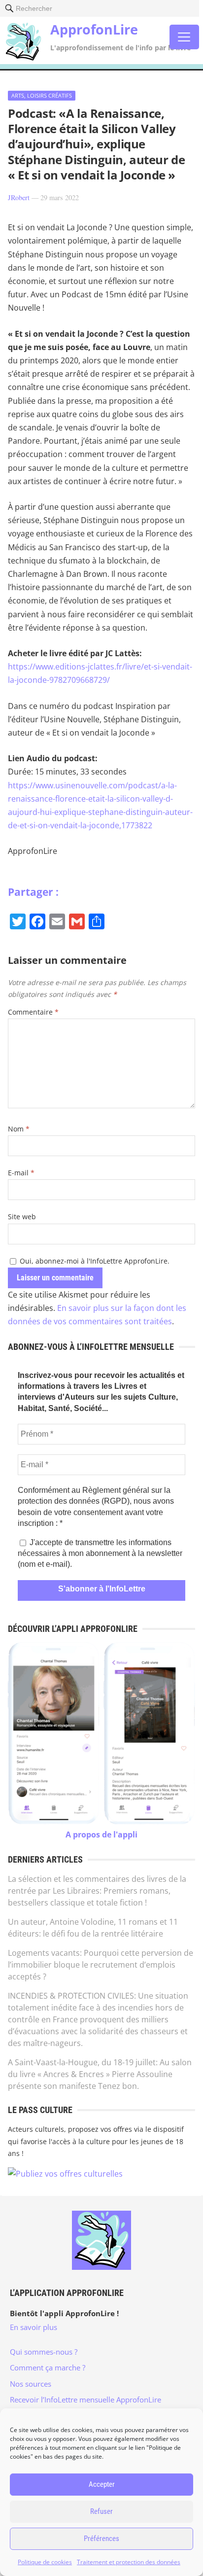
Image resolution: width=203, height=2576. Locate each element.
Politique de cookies (45, 2562)
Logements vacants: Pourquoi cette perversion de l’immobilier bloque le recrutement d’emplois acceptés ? (101, 1965)
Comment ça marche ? (48, 2367)
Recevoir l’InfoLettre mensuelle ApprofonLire (85, 2400)
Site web (22, 1217)
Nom (19, 1129)
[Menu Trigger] (184, 37)
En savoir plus (34, 2327)
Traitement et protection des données (129, 2562)
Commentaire (33, 1012)
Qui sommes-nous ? (44, 2352)
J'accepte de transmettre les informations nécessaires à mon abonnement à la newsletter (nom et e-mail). (100, 1553)
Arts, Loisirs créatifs (42, 95)
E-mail (21, 1173)
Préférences (101, 2539)
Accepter (102, 2484)
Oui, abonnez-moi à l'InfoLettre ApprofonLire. (94, 1261)
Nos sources (31, 2384)
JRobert (19, 197)
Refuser (101, 2511)
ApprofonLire (94, 29)
